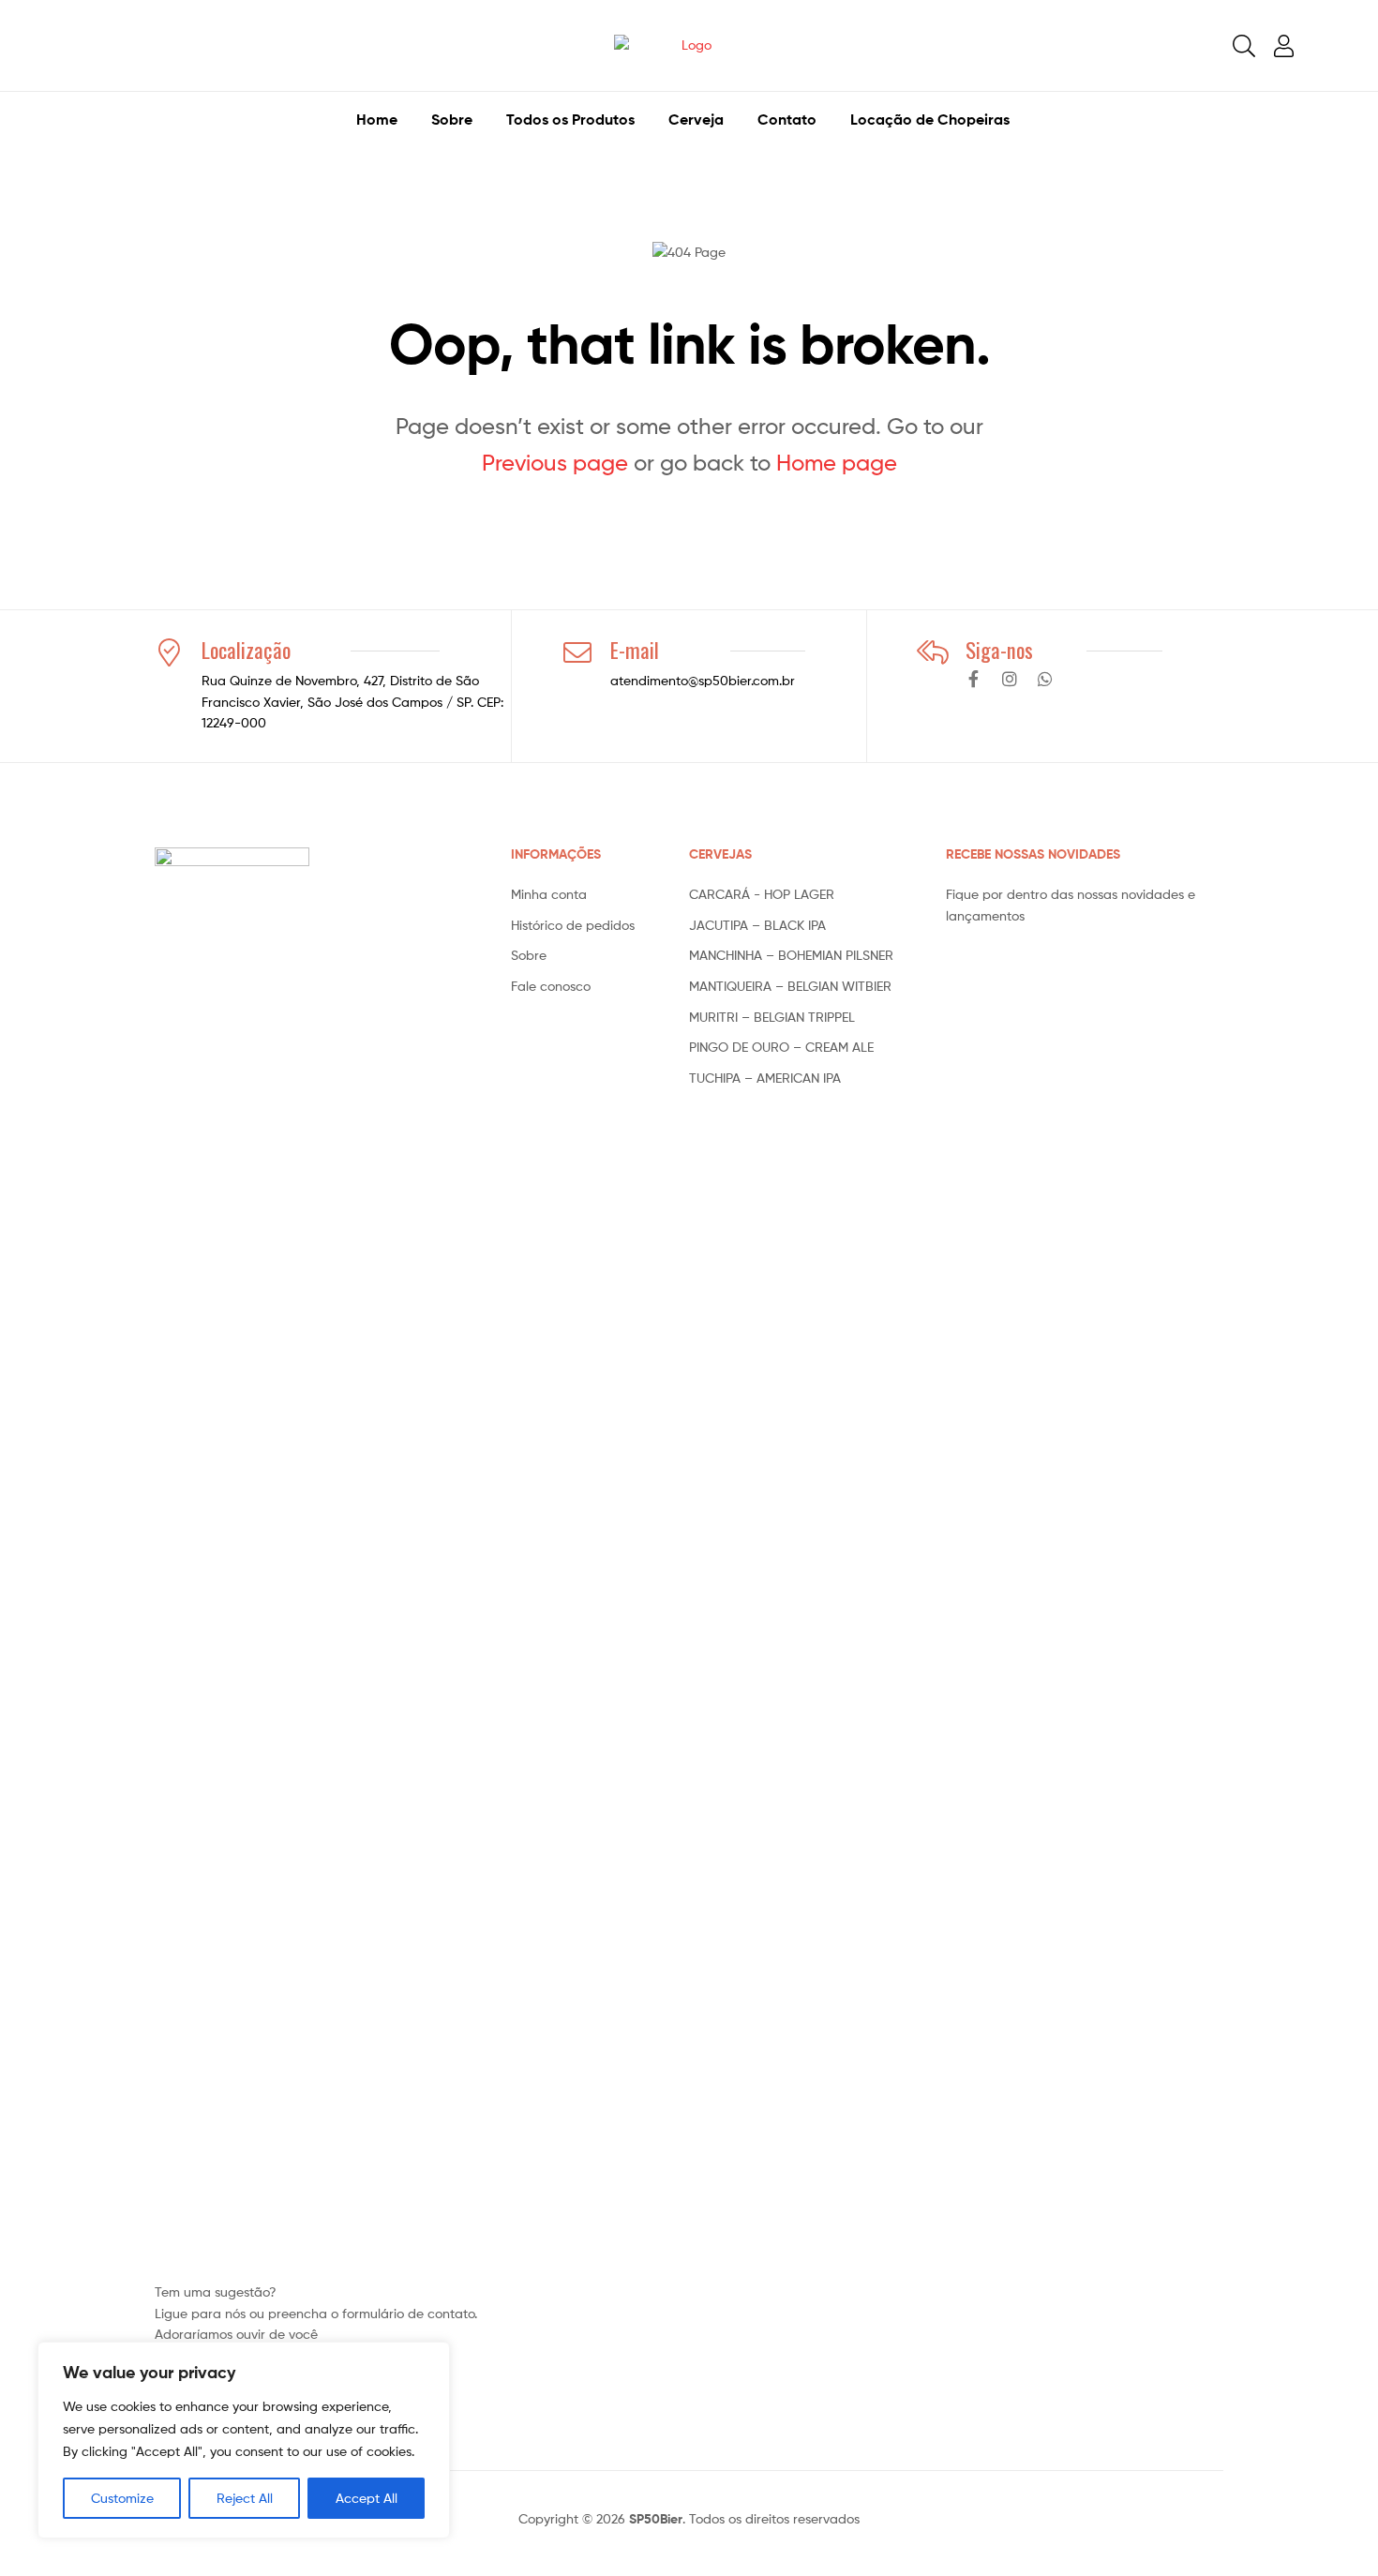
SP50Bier (656, 2519)
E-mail (635, 650)
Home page (837, 463)
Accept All (367, 2498)
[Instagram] (1010, 679)
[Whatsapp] (1045, 679)
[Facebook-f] (974, 679)
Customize (122, 2498)
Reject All (245, 2498)
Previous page (555, 463)
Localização (246, 650)
